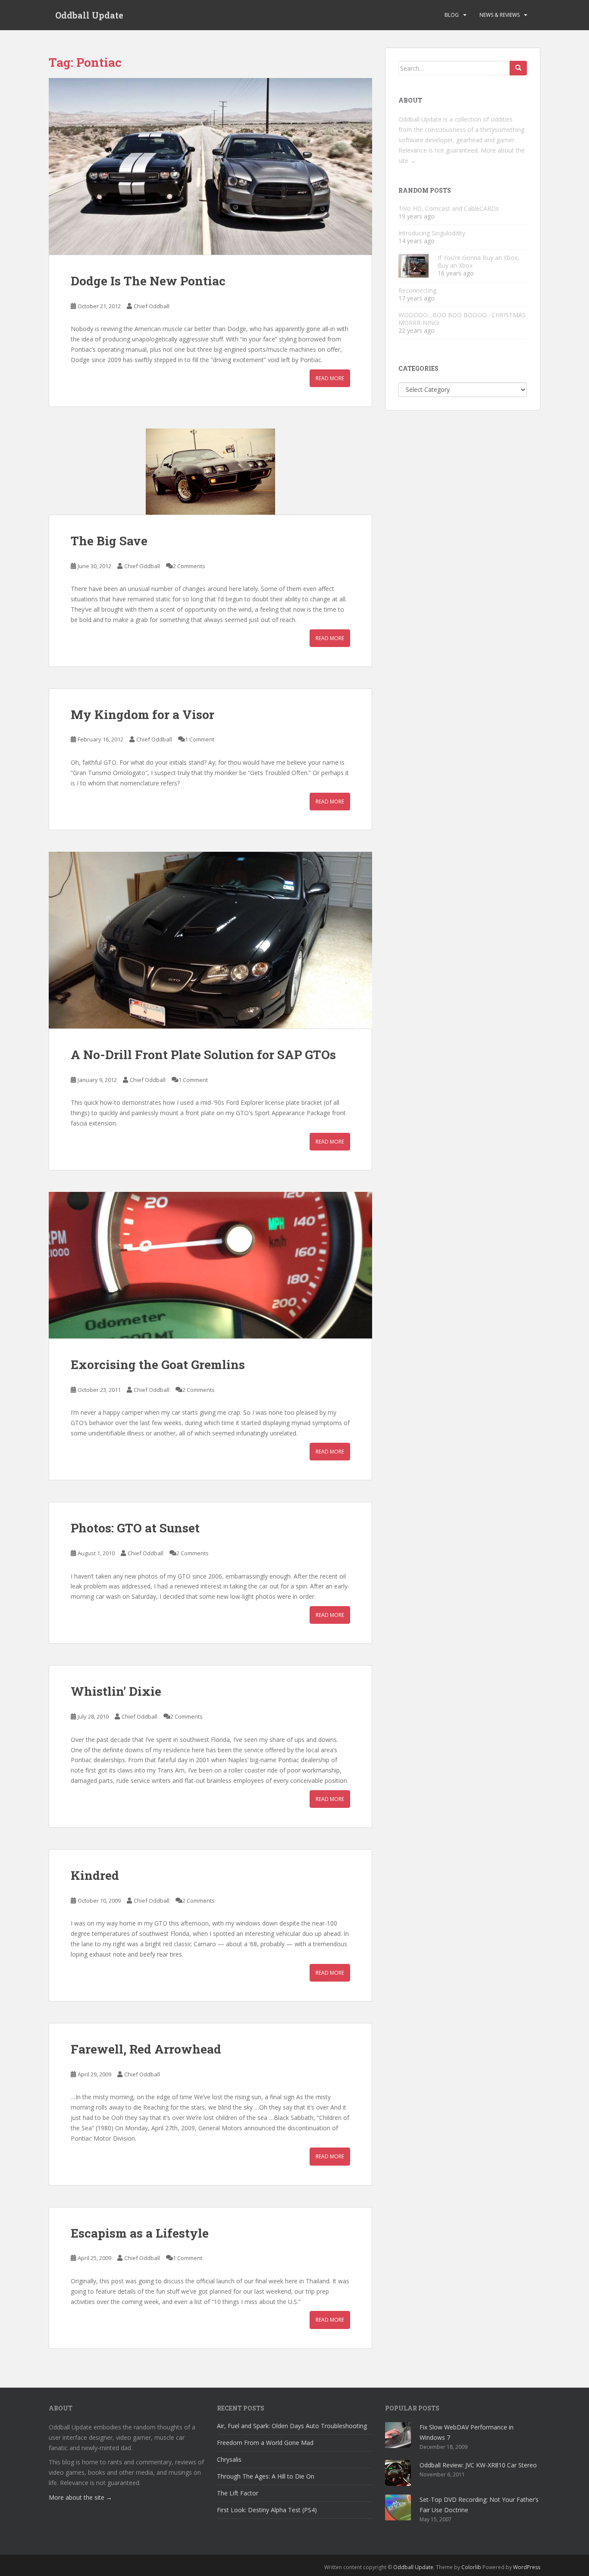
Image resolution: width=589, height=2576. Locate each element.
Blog (452, 15)
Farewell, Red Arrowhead (146, 2049)
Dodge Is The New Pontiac (148, 281)
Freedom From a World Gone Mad (265, 2443)
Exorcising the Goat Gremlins (158, 1365)
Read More (330, 378)
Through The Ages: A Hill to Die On (266, 2476)
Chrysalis (229, 2459)
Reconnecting (417, 290)
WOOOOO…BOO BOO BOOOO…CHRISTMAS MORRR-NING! (462, 319)
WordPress (527, 2567)
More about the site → (80, 2497)
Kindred (95, 1875)
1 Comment (200, 739)
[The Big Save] (210, 472)
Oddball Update (89, 15)
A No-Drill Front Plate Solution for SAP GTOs (203, 1055)
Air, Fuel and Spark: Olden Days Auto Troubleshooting (292, 2426)
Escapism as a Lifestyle (140, 2233)
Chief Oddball (152, 306)
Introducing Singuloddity (432, 233)
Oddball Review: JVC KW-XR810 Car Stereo (478, 2465)
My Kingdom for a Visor (143, 714)
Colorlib (471, 2567)
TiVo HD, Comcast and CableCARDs (449, 208)
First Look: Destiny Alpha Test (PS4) (267, 2510)
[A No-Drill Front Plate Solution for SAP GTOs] (210, 940)
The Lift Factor (238, 2493)
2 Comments (189, 566)
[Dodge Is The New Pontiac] (210, 166)
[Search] (518, 68)
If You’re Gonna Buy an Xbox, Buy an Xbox (478, 261)
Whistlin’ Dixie (116, 1691)
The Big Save (109, 541)
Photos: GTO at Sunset (135, 1528)
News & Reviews (500, 15)
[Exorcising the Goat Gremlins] (210, 1265)
